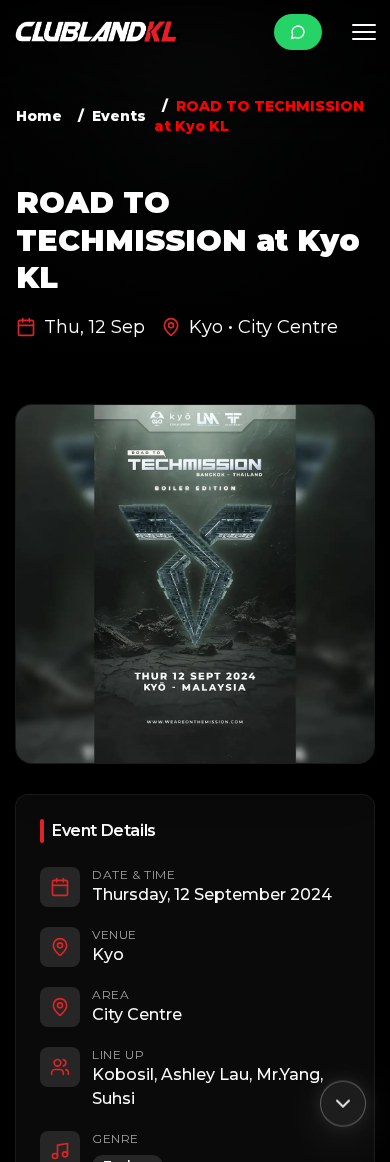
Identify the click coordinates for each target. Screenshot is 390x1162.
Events (119, 116)
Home (39, 116)
